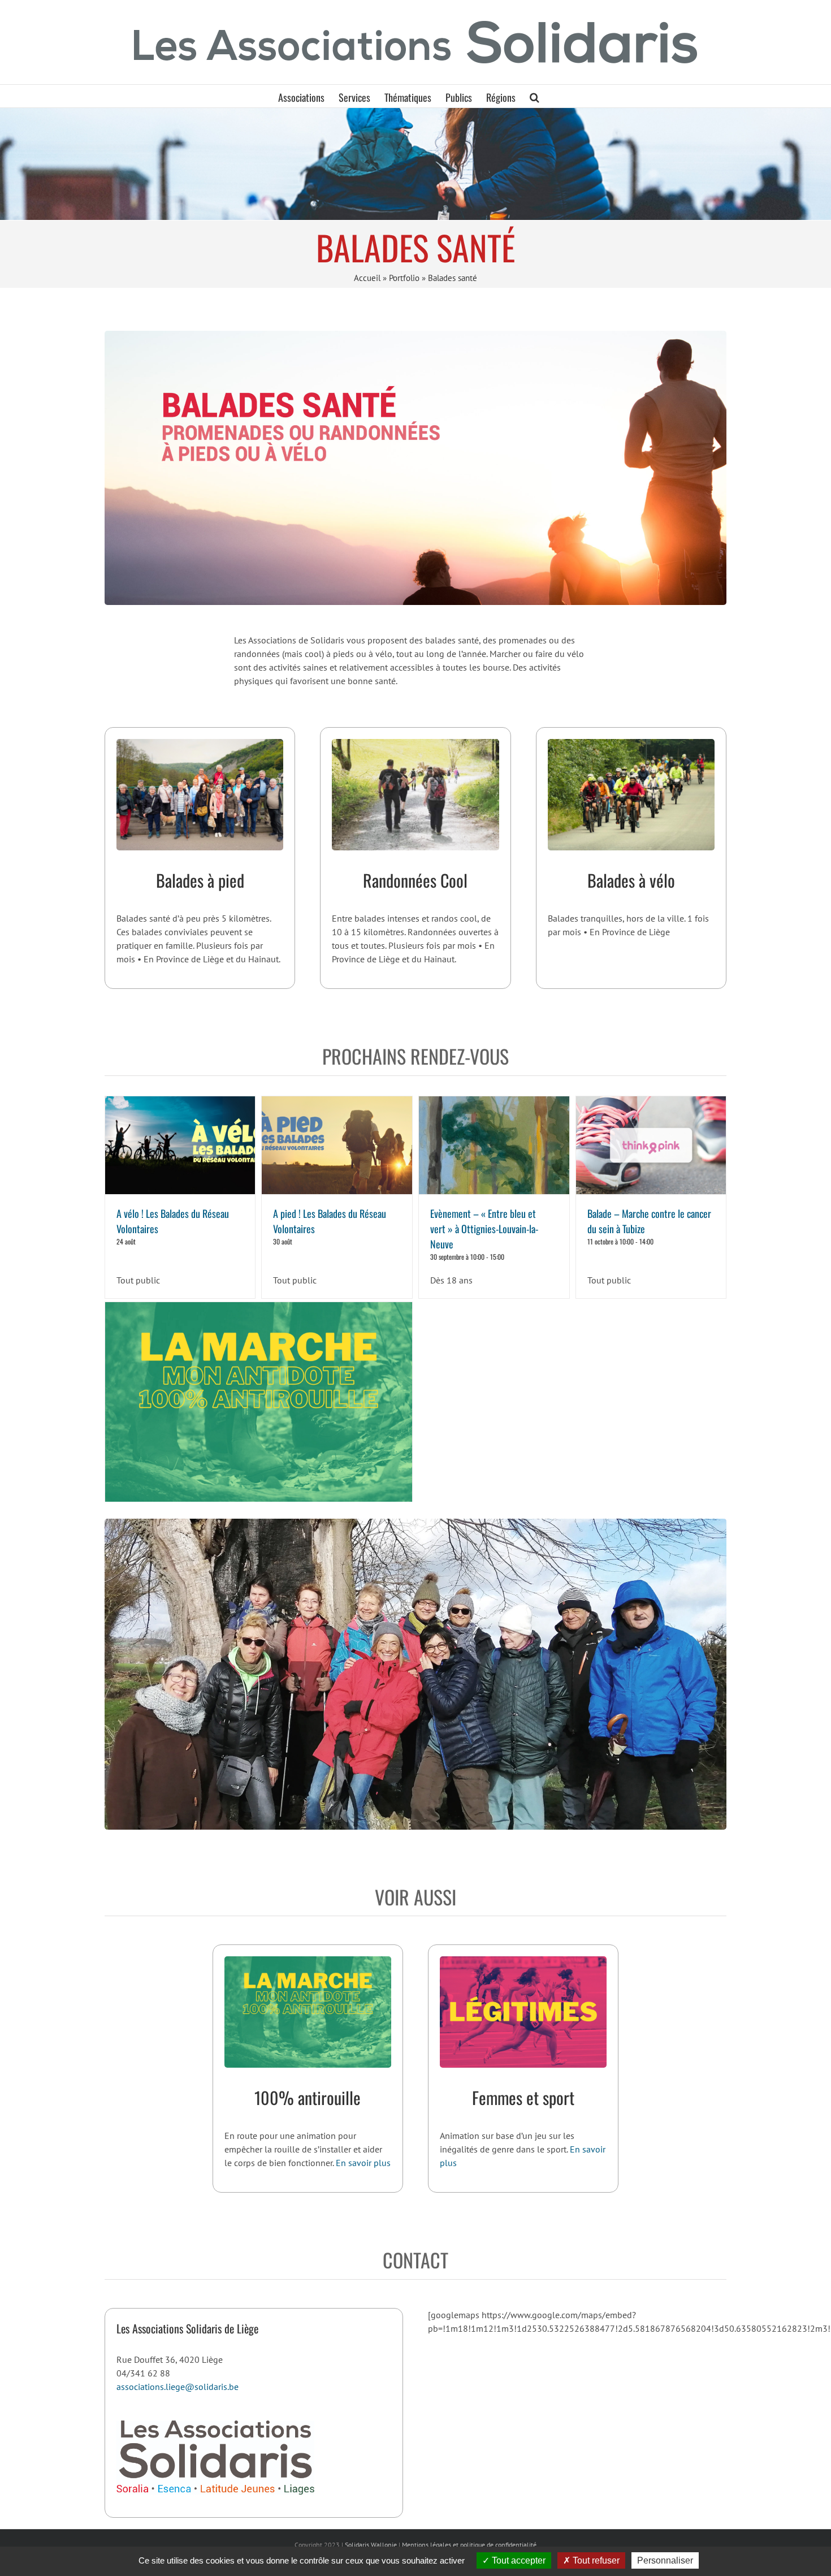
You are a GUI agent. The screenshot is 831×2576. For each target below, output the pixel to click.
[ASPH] (415, 163)
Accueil (367, 278)
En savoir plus (363, 2163)
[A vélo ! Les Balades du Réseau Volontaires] (180, 1145)
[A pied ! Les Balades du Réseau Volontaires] (337, 1145)
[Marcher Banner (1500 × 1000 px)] (308, 1961)
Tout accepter (518, 2560)
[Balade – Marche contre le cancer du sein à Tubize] (651, 1145)
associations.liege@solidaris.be (178, 2387)
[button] (534, 96)
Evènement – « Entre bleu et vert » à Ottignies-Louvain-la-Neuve (484, 1229)
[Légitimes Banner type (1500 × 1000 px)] (523, 1961)
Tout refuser (595, 2560)
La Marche (258, 1395)
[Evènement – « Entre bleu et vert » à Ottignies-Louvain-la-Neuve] (494, 1145)
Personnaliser (665, 2560)
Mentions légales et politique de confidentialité (469, 2545)
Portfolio (404, 278)
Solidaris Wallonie (371, 2545)
